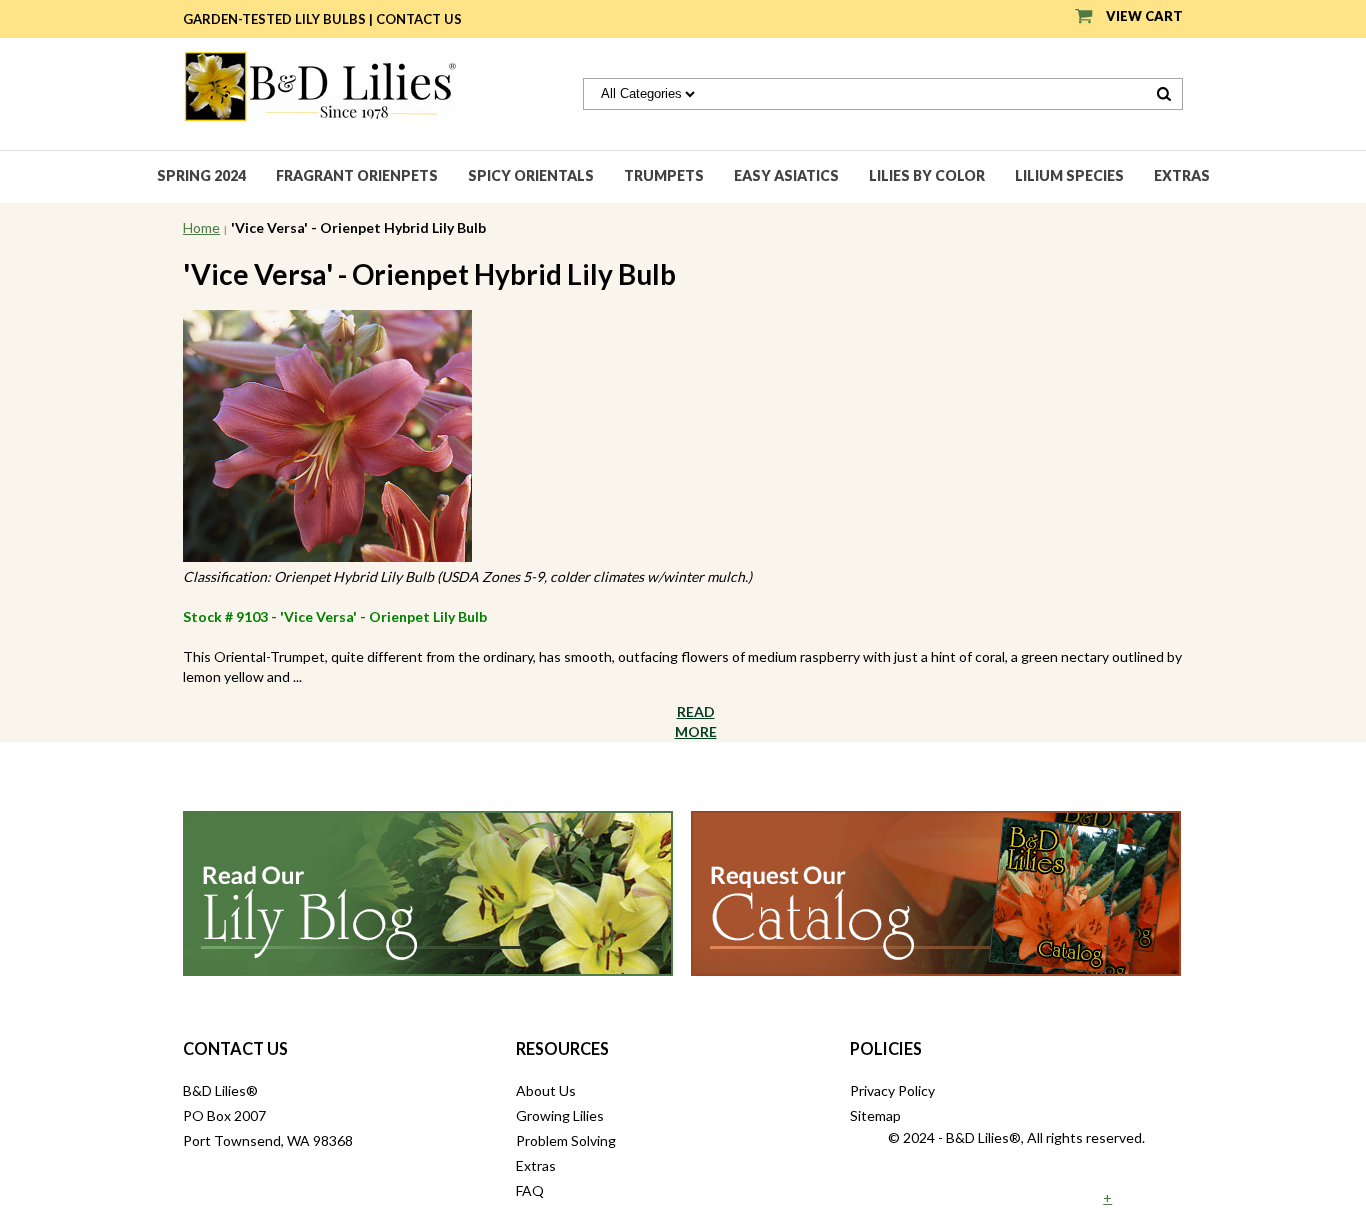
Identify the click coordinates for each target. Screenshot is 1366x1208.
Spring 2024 (201, 175)
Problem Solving (566, 1140)
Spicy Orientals (531, 175)
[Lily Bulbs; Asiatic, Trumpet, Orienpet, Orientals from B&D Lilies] (320, 84)
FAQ (530, 1190)
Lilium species (1069, 175)
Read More (696, 721)
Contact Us (419, 19)
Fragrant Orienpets (357, 175)
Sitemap (875, 1115)
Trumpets (664, 175)
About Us (546, 1090)
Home (201, 227)
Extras (1182, 175)
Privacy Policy (892, 1090)
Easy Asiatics (786, 175)
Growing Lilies (560, 1115)
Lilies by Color (927, 175)
